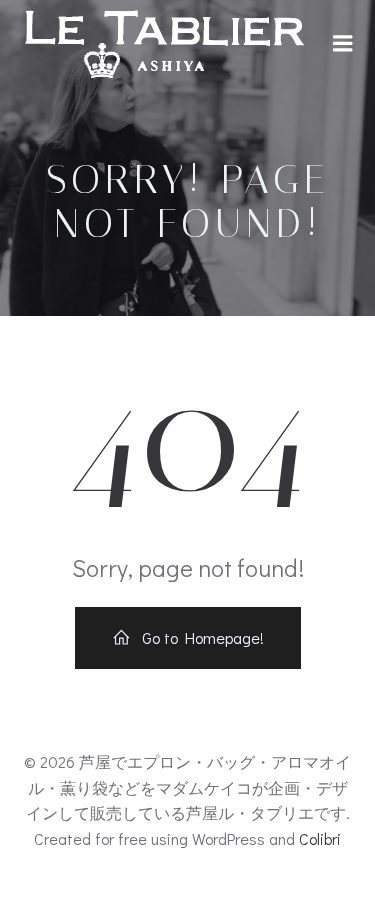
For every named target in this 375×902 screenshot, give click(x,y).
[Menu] (343, 44)
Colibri (320, 838)
